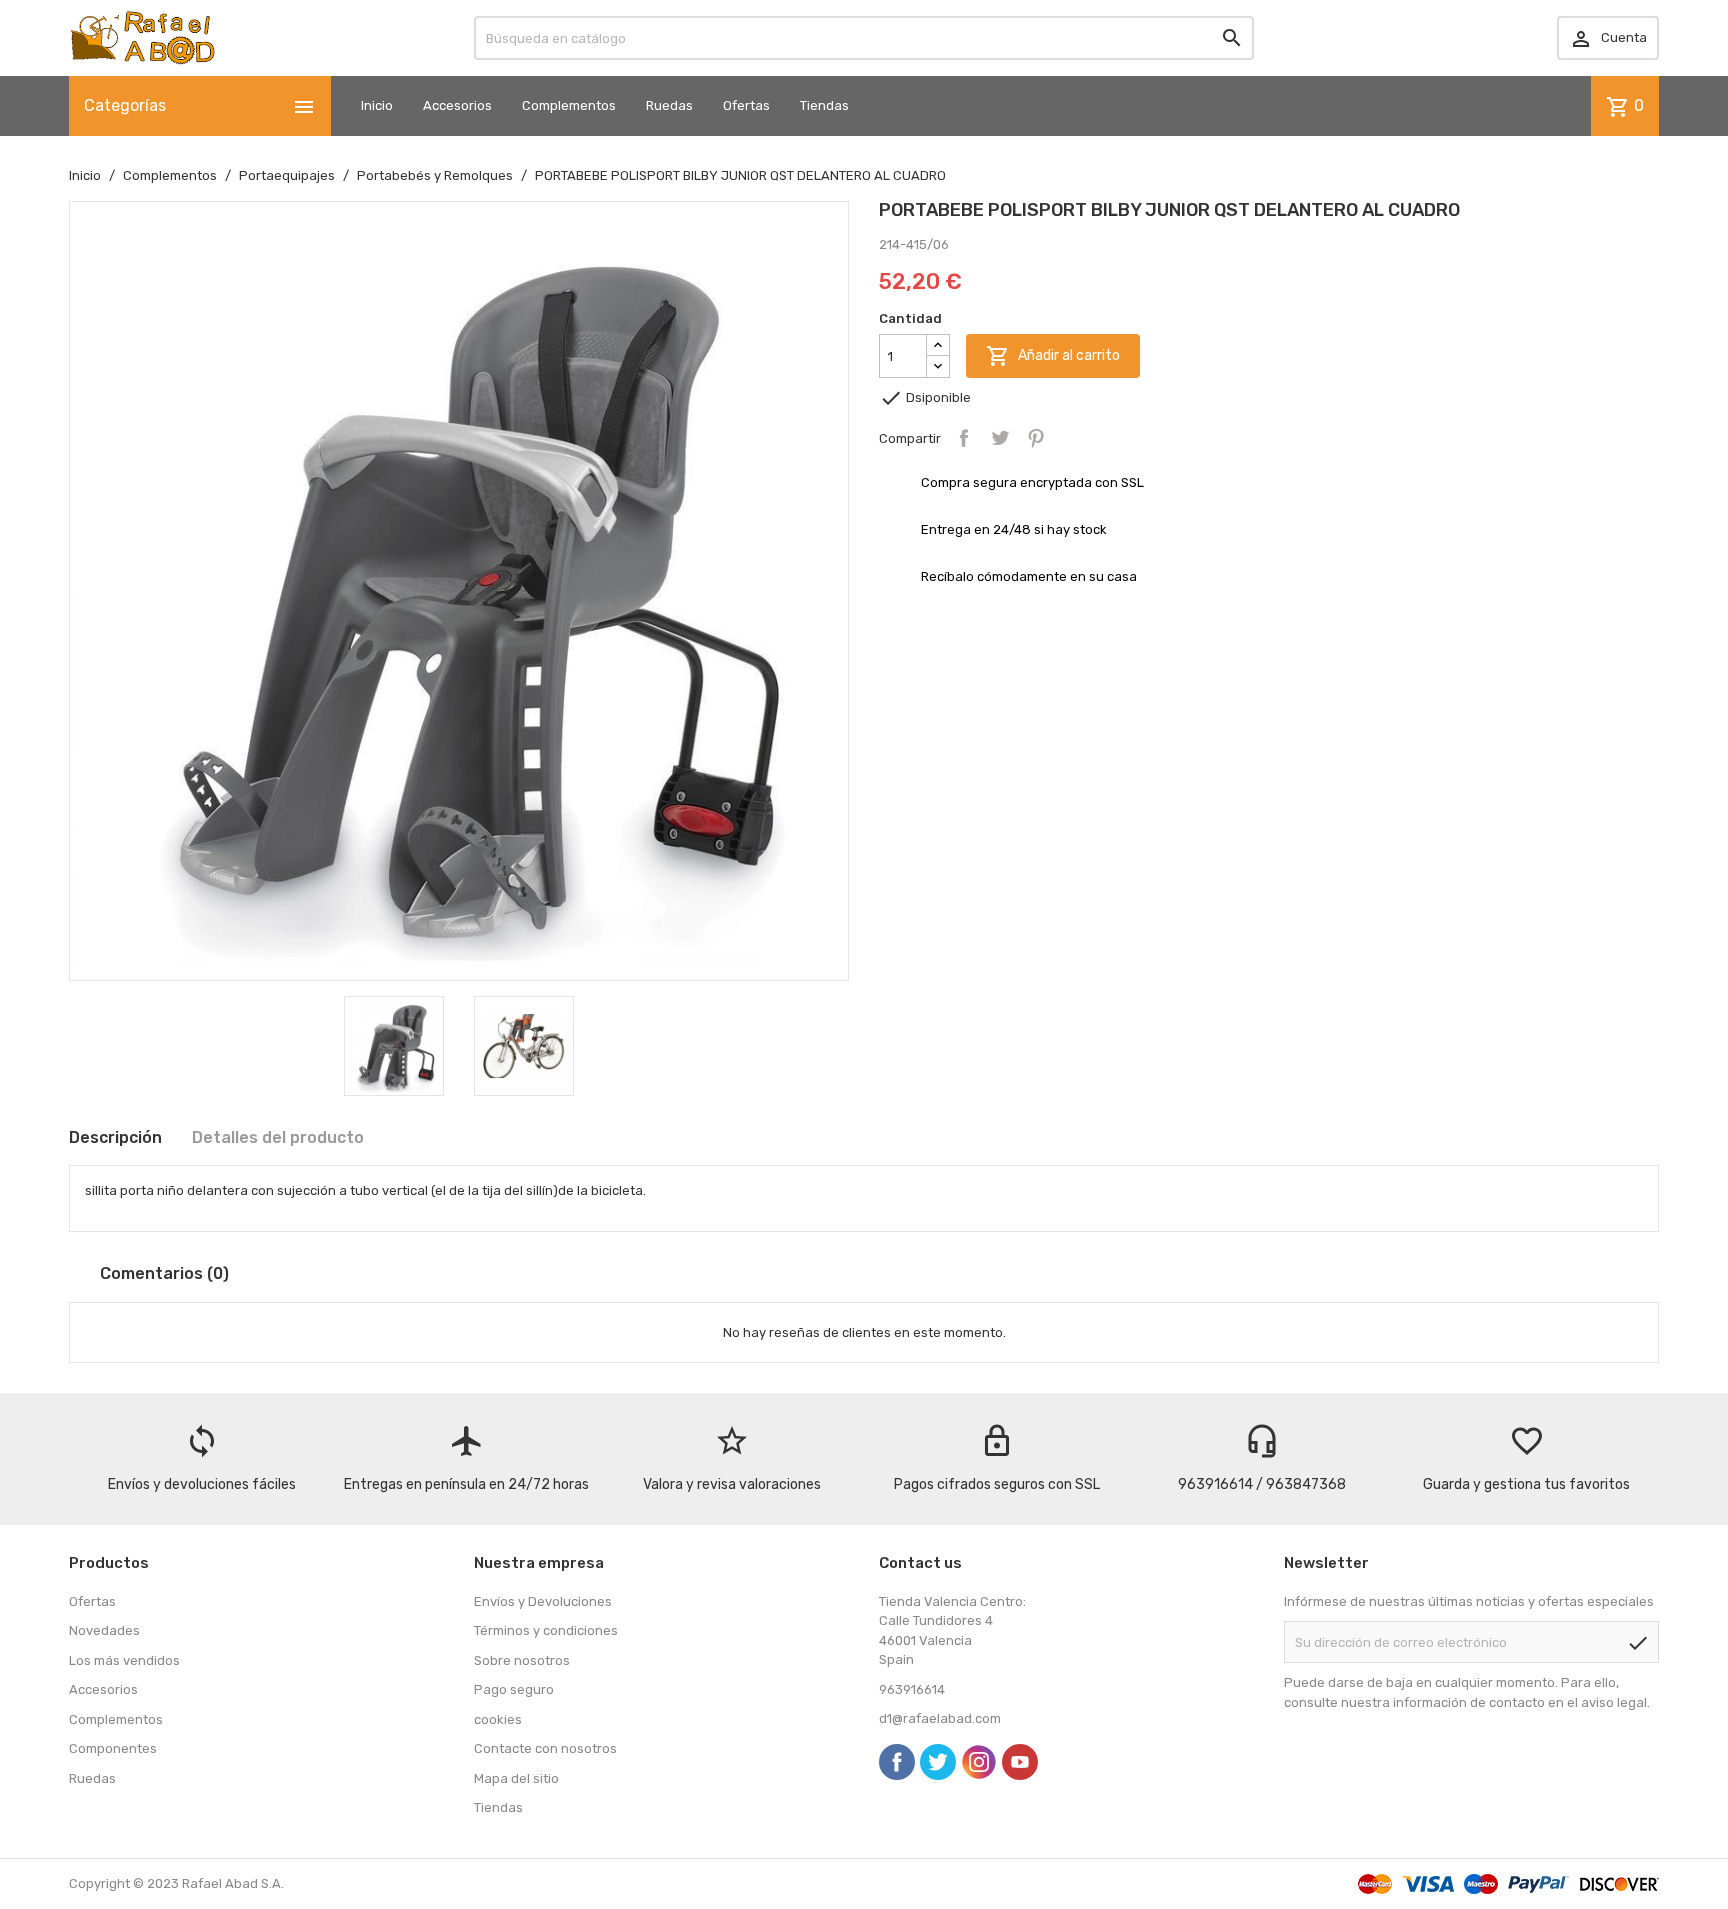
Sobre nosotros (522, 1660)
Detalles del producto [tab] (278, 1137)
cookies (498, 1719)
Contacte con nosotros (545, 1748)
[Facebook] (897, 1762)
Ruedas (669, 105)
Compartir (964, 438)
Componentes (113, 1748)
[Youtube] (1020, 1762)
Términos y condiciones (546, 1630)
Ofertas (746, 105)
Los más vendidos (124, 1660)
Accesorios (457, 105)
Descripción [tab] (115, 1137)
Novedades (104, 1630)
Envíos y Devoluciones (543, 1601)
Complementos (569, 105)
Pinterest (1036, 438)
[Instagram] (979, 1762)
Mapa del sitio (516, 1778)
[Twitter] (938, 1762)
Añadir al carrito (1053, 356)
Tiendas (824, 105)
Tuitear (1000, 438)
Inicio (377, 105)
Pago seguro (514, 1689)
